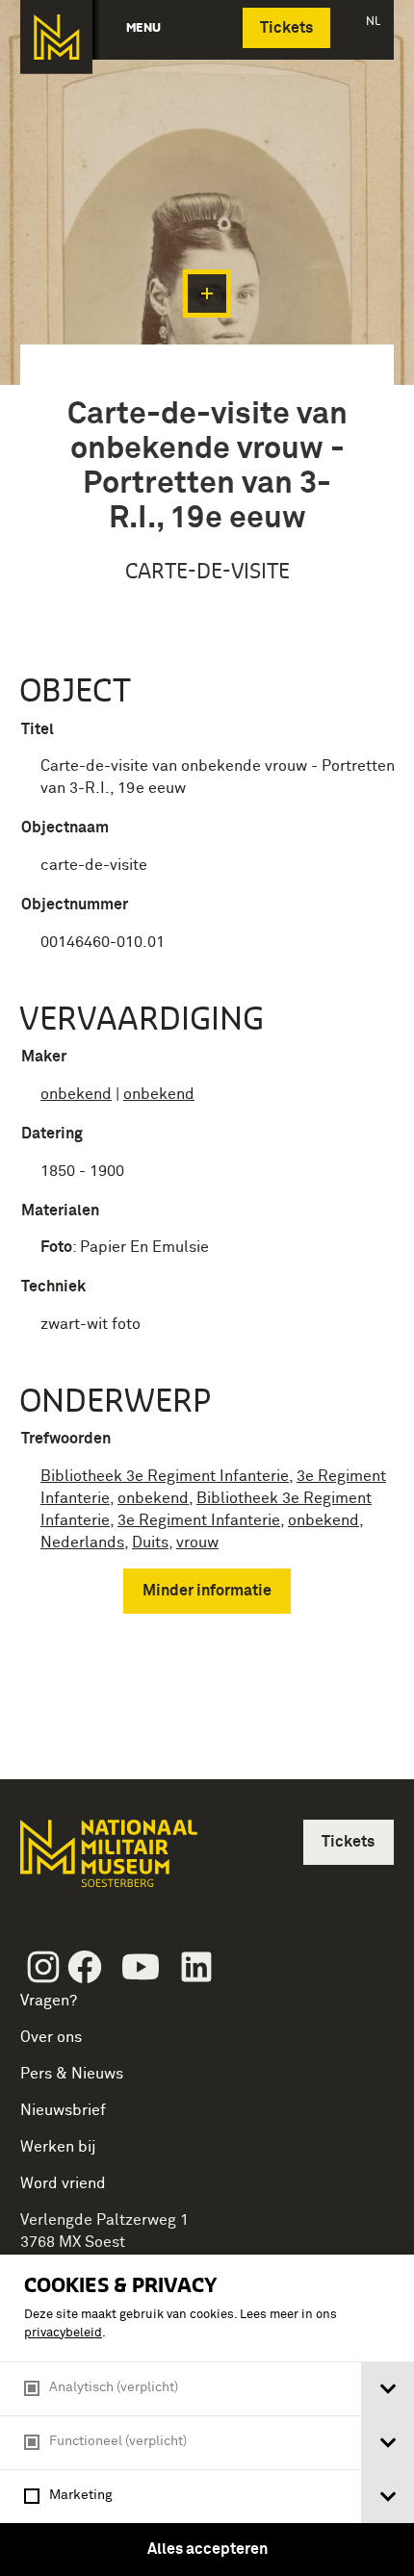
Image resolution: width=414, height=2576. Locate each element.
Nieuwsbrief (63, 2110)
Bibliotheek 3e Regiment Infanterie (165, 1476)
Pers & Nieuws (72, 2074)
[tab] (388, 2389)
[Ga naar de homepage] (56, 37)
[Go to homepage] (107, 1862)
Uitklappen (207, 293)
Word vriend (63, 2183)
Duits (150, 1543)
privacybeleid (63, 2333)
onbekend (76, 1094)
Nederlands (82, 1543)
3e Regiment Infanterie (199, 1520)
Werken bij (58, 2147)
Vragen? (49, 2001)
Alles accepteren (207, 2549)
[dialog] (207, 2415)
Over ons (51, 2037)
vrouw (197, 1543)
